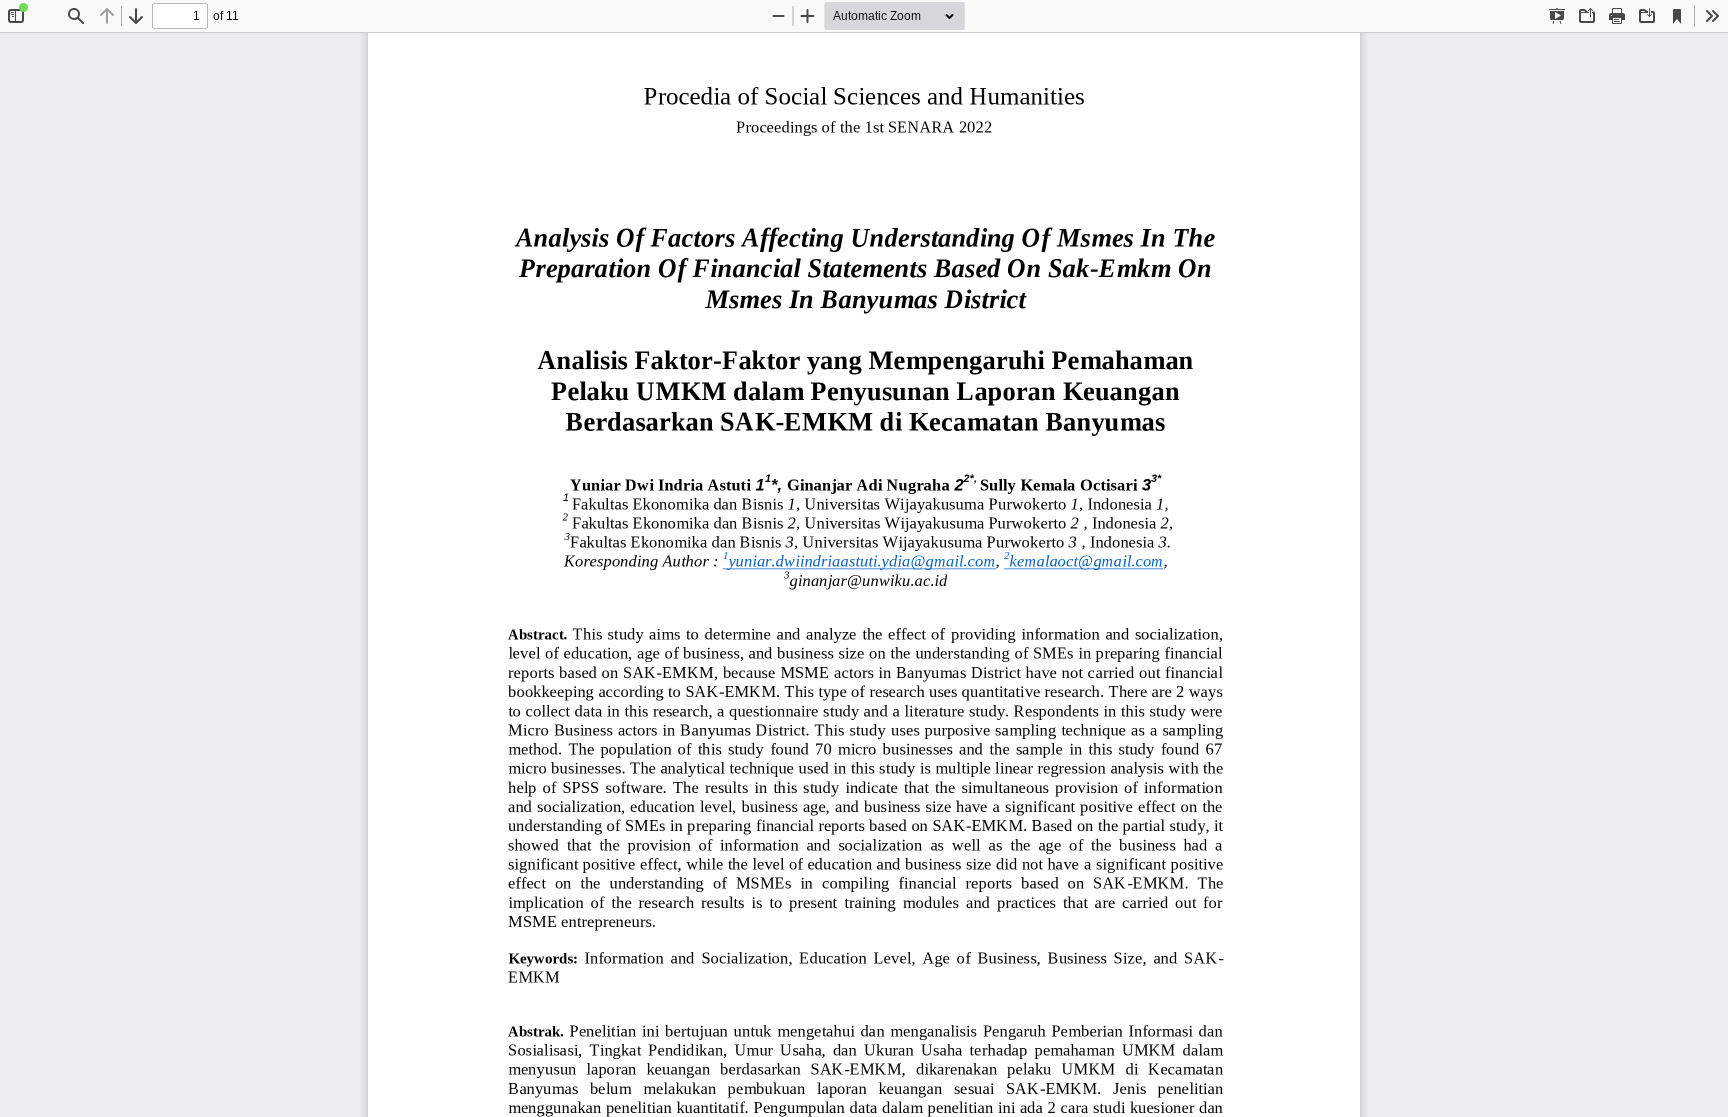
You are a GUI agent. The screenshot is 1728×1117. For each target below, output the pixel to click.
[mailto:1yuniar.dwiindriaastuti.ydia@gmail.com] (859, 561)
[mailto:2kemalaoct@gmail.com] (1083, 561)
